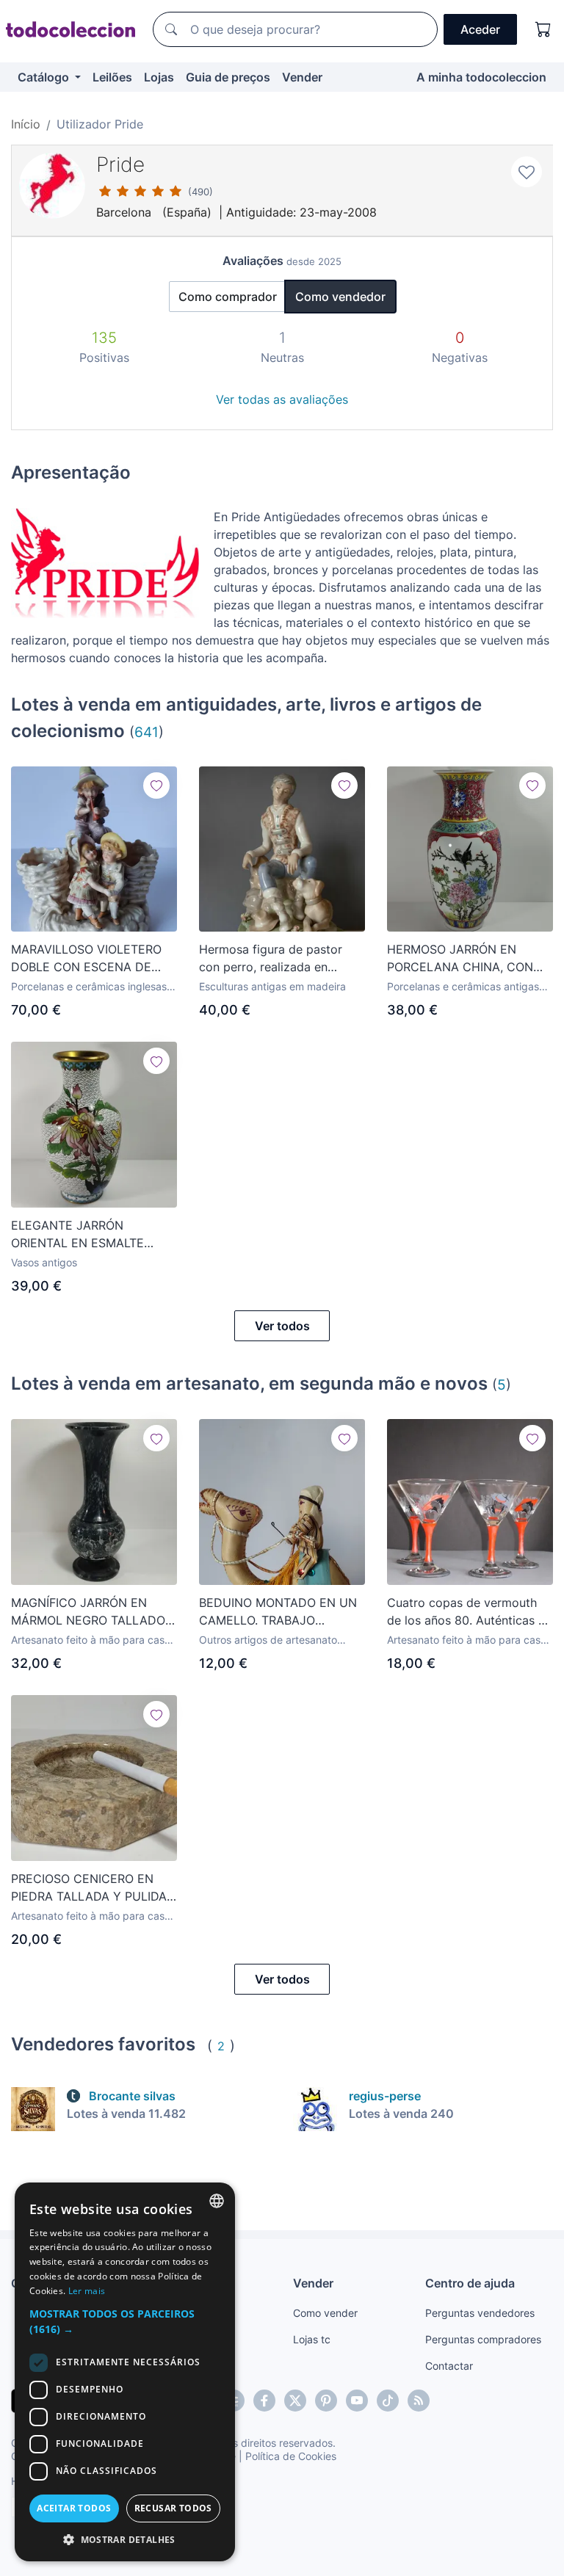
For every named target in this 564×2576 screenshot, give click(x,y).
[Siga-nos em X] (295, 2401)
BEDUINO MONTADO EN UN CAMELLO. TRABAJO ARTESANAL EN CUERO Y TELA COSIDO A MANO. (278, 1612)
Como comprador (228, 297)
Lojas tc (312, 2339)
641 (147, 732)
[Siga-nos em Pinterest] (326, 2401)
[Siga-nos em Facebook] (264, 2401)
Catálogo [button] (45, 77)
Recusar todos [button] (173, 2508)
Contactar (449, 2366)
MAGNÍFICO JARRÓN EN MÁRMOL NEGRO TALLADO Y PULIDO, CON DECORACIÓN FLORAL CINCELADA (88, 1612)
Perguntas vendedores (480, 2313)
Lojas (159, 77)
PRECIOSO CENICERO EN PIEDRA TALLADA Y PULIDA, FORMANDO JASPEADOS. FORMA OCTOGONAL (90, 1888)
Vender (302, 77)
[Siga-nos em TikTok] (388, 2401)
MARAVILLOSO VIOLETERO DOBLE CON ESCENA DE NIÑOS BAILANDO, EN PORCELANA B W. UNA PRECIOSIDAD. (86, 959)
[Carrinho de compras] (543, 29)
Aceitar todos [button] (74, 2508)
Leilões (112, 77)
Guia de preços (228, 77)
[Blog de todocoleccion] (419, 2401)
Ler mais (87, 2291)
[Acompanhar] (156, 786)
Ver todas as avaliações (282, 399)
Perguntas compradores (483, 2339)
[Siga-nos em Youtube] (357, 2401)
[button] (125, 2321)
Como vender (325, 2313)
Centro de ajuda (470, 2283)
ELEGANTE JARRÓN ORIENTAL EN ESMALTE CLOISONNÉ (77, 1235)
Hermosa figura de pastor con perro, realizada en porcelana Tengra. (271, 959)
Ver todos (282, 1326)
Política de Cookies (291, 2456)
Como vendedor (340, 297)
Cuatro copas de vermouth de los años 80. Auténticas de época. (470, 1612)
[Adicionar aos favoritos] (527, 172)
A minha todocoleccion (481, 77)
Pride (120, 164)
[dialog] (125, 2372)
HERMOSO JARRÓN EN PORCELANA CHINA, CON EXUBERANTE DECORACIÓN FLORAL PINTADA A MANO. (466, 959)
